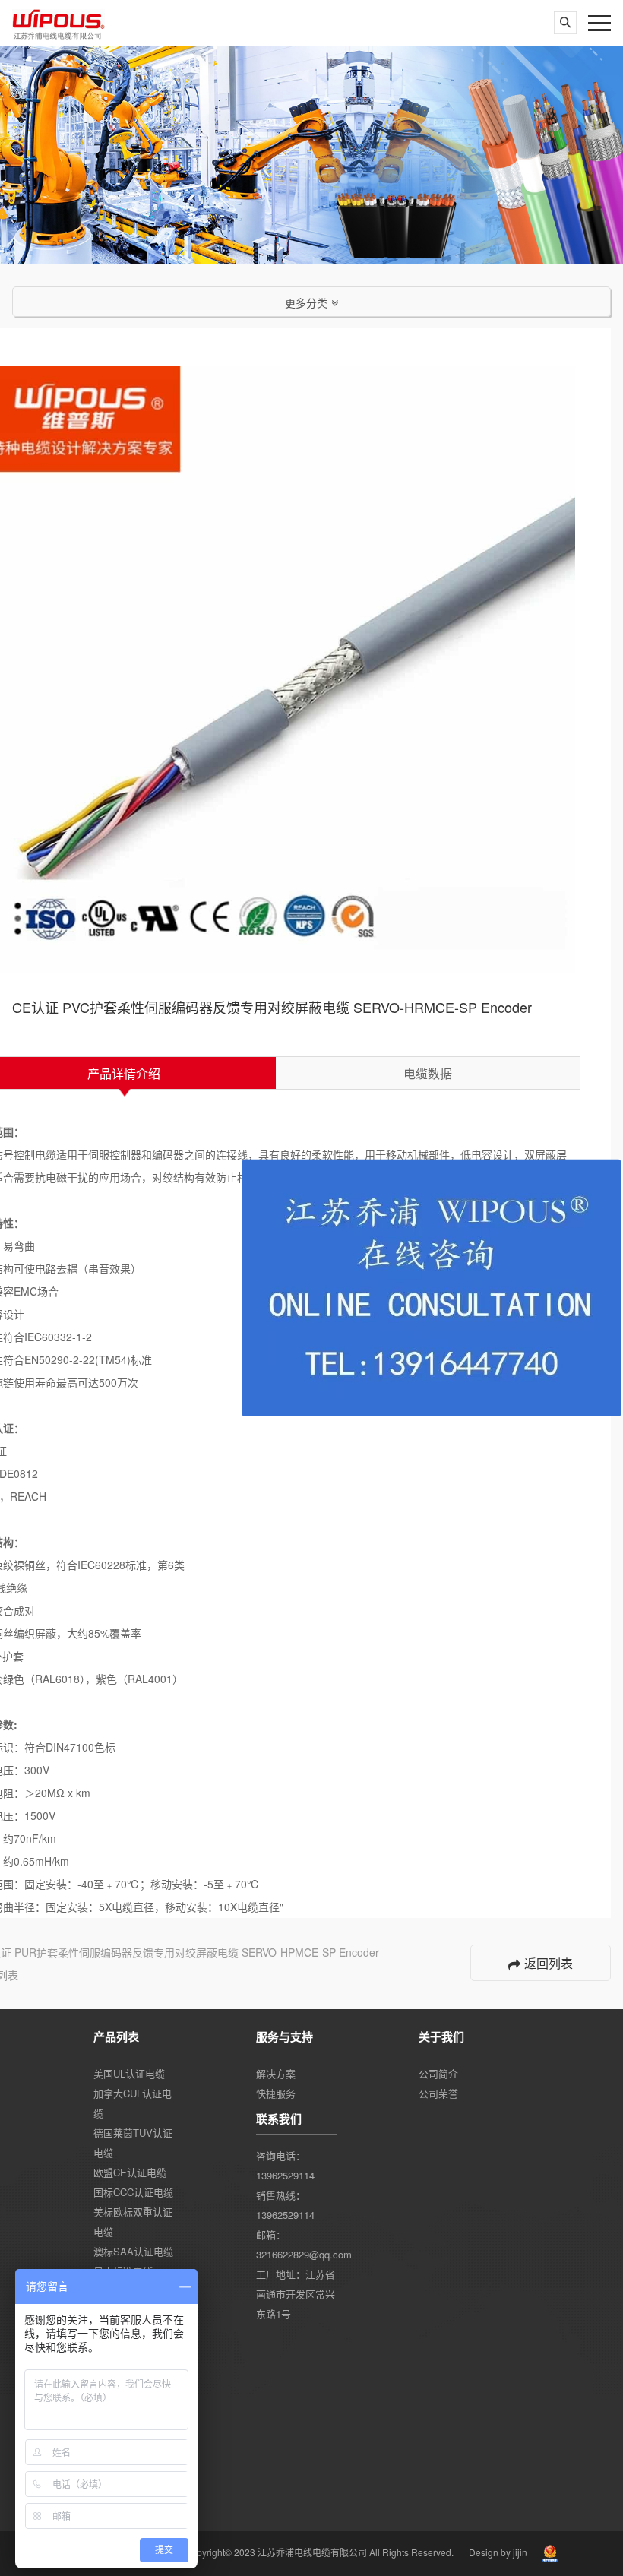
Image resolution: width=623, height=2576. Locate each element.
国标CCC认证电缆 (133, 2192)
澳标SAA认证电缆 (133, 2251)
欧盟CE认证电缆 (130, 2172)
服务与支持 (285, 2036)
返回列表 (549, 1963)
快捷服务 (276, 2093)
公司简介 (438, 2073)
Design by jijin (498, 2552)
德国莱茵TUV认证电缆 (133, 2142)
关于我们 (441, 2036)
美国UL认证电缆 (129, 2073)
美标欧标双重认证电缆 (133, 2222)
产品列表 (116, 2036)
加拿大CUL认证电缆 (133, 2103)
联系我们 (279, 2119)
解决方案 (276, 2073)
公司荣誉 (438, 2093)
